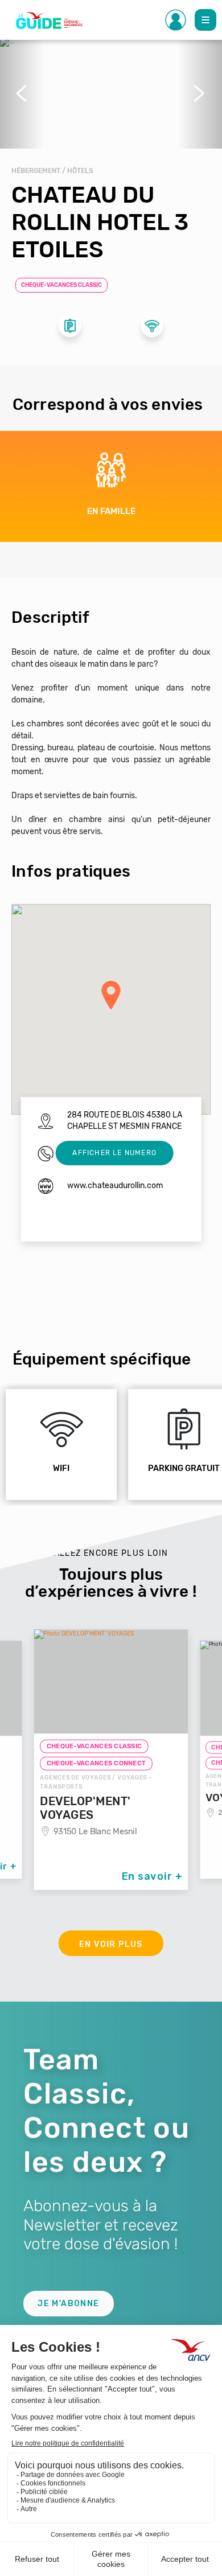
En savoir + (152, 1876)
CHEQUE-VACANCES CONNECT (96, 1764)
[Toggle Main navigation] (205, 20)
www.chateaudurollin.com (115, 1186)
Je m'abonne (68, 2304)
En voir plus (111, 1944)
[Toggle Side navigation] (176, 20)
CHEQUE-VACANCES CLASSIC (61, 285)
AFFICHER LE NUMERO (114, 1153)
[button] (22, 93)
